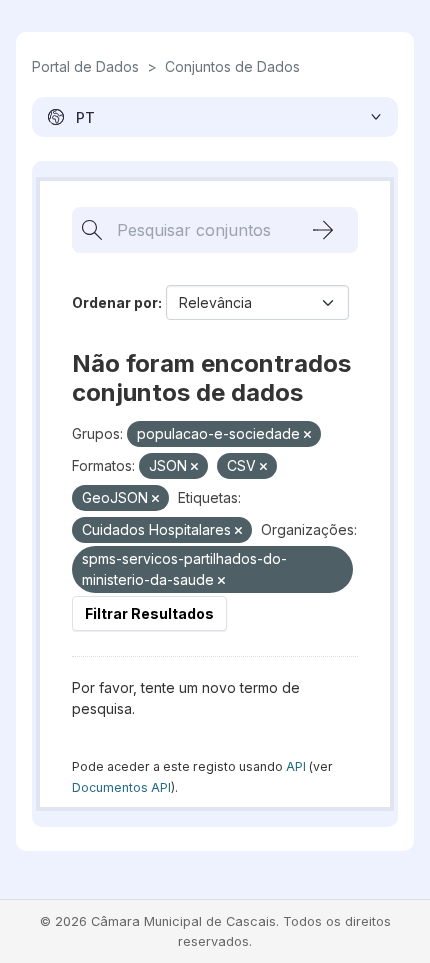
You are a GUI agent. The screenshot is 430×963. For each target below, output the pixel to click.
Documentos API (121, 787)
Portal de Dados (85, 66)
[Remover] (307, 435)
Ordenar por (115, 302)
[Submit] (323, 230)
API (296, 766)
